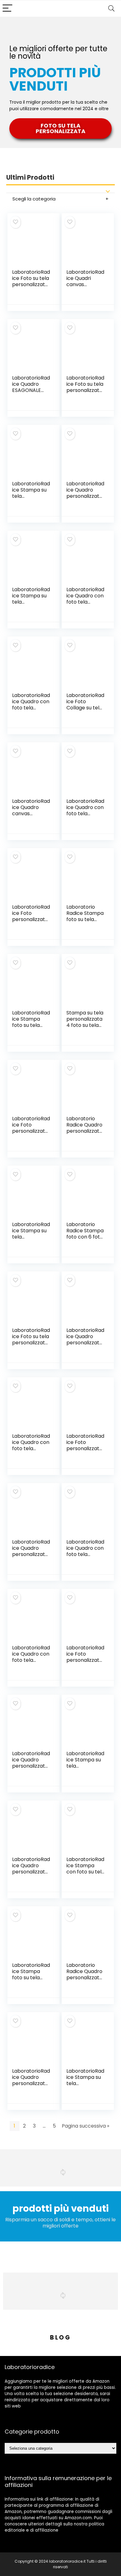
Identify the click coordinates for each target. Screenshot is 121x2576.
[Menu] (7, 9)
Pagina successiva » (85, 2126)
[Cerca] (111, 9)
